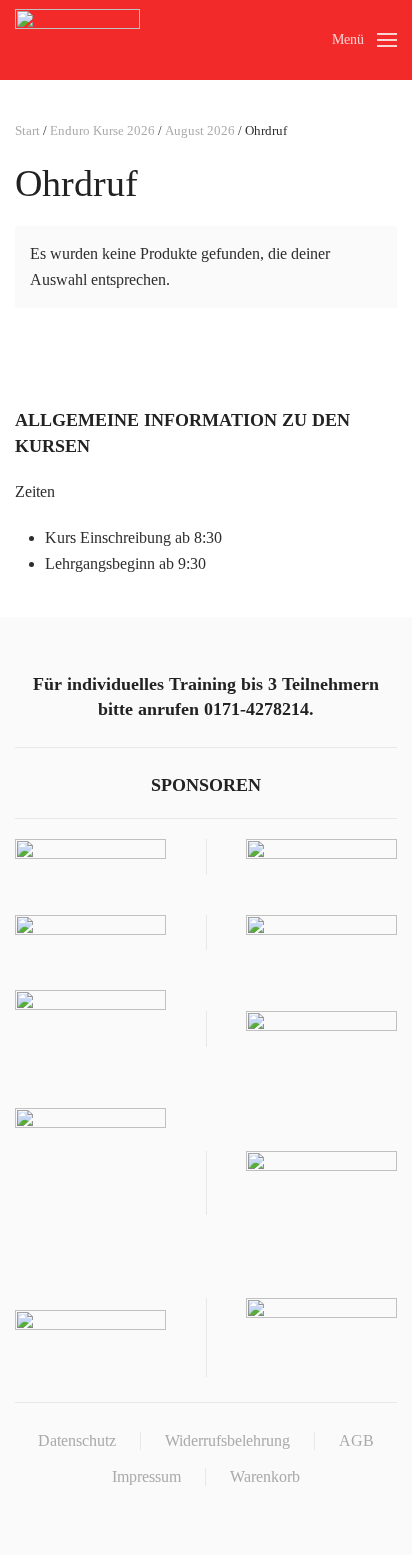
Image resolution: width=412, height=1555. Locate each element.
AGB (356, 1440)
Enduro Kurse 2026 (102, 130)
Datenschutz (77, 1440)
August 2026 (200, 130)
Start (27, 130)
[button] (365, 40)
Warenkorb (265, 1476)
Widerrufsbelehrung (227, 1440)
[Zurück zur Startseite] (77, 40)
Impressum (146, 1476)
